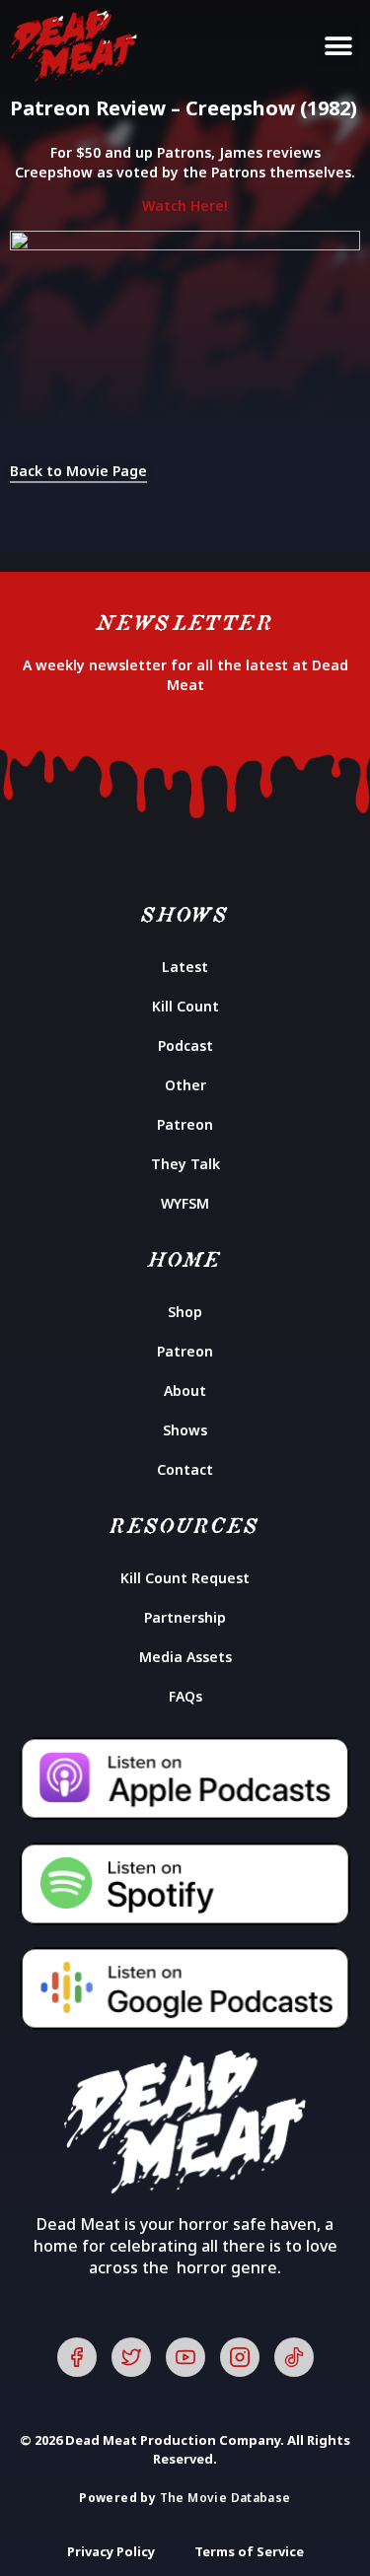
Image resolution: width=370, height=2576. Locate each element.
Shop (185, 1312)
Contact (185, 1469)
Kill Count (185, 1006)
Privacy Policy (111, 2551)
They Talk (185, 1164)
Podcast (185, 1045)
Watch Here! (185, 206)
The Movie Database (225, 2498)
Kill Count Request (185, 1578)
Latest (185, 967)
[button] (338, 47)
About (185, 1391)
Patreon (185, 1124)
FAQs (185, 1696)
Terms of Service (249, 2551)
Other (185, 1085)
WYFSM (185, 1203)
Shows (185, 1430)
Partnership (185, 1617)
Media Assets (185, 1657)
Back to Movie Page (78, 471)
